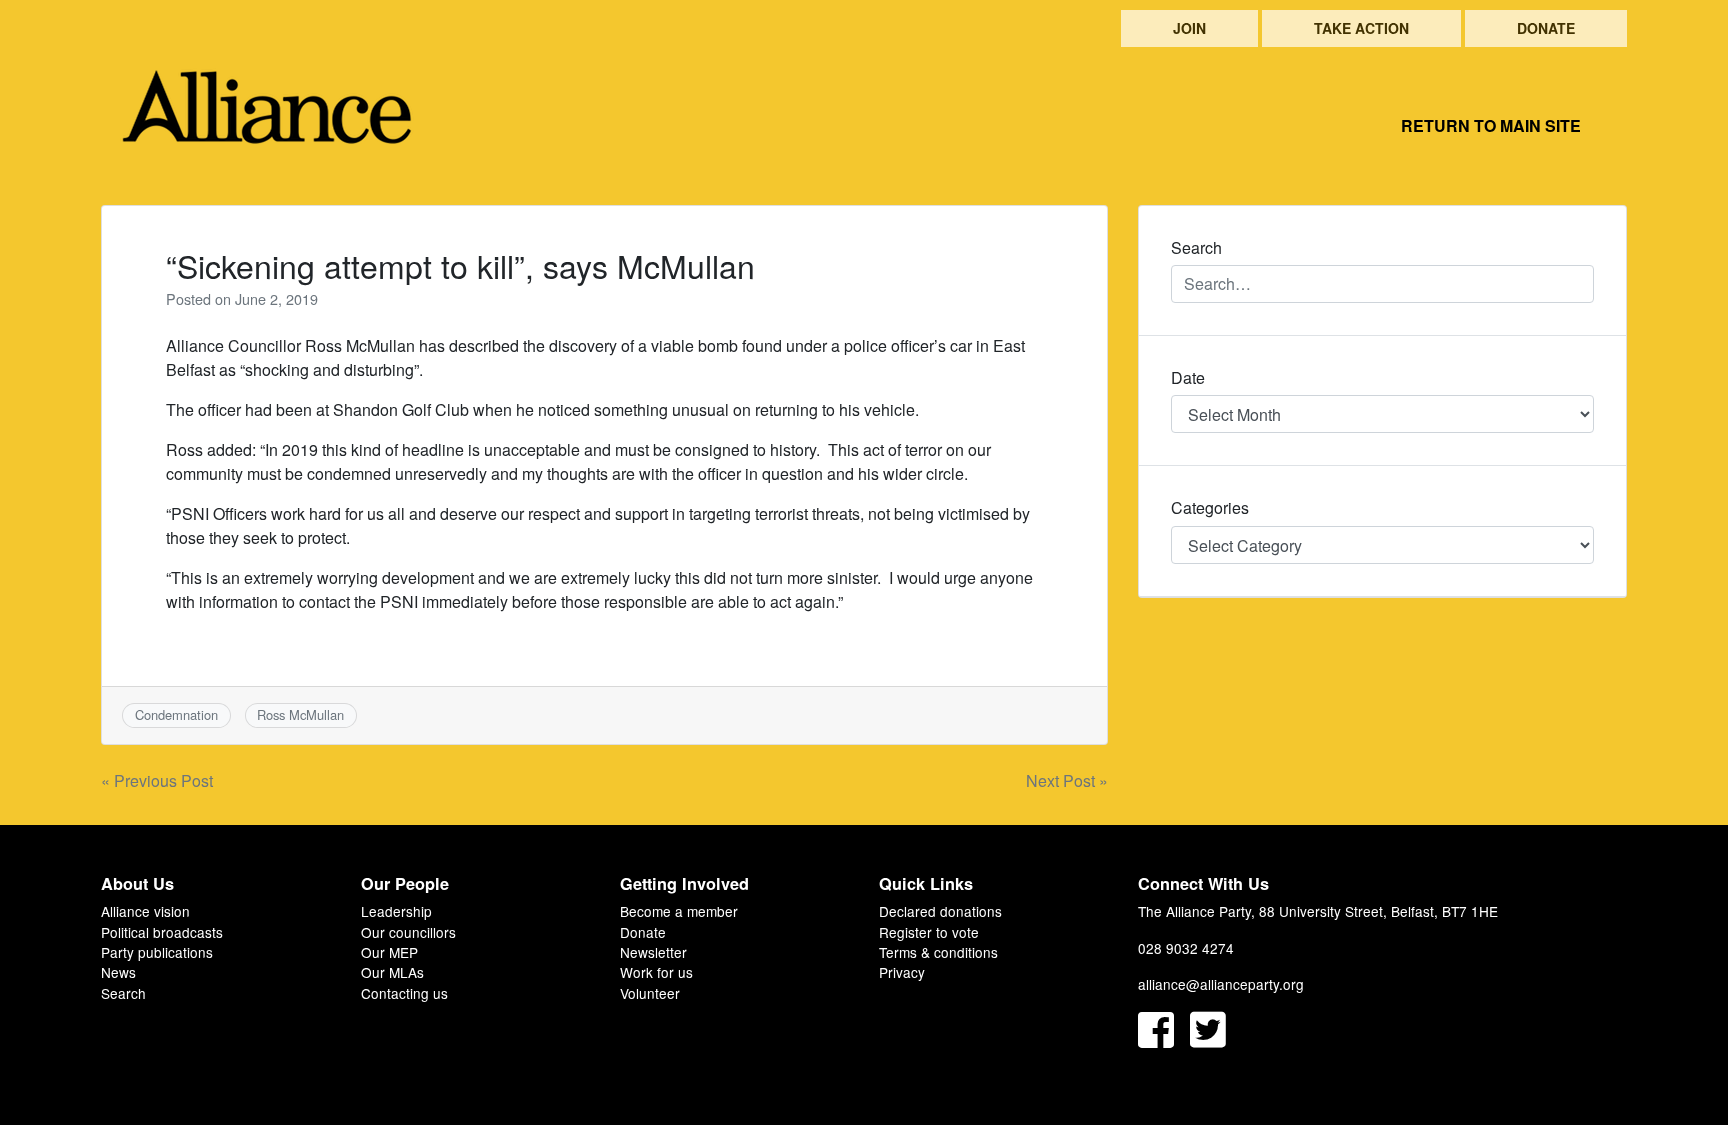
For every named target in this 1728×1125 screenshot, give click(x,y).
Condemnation (176, 714)
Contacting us (404, 993)
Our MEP (389, 952)
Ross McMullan (300, 714)
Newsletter (653, 952)
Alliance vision (145, 911)
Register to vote (929, 932)
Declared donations (940, 911)
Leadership (396, 911)
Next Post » (1067, 780)
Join (1189, 28)
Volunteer (650, 993)
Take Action (1361, 28)
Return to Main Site (1491, 125)
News (118, 972)
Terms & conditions (938, 952)
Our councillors (408, 932)
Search (123, 993)
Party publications (157, 952)
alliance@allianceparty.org (1221, 984)
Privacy (902, 972)
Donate (1546, 28)
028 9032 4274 (1186, 948)
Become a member (679, 911)
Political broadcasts (162, 932)
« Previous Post (157, 780)
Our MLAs (392, 972)
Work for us (656, 972)
